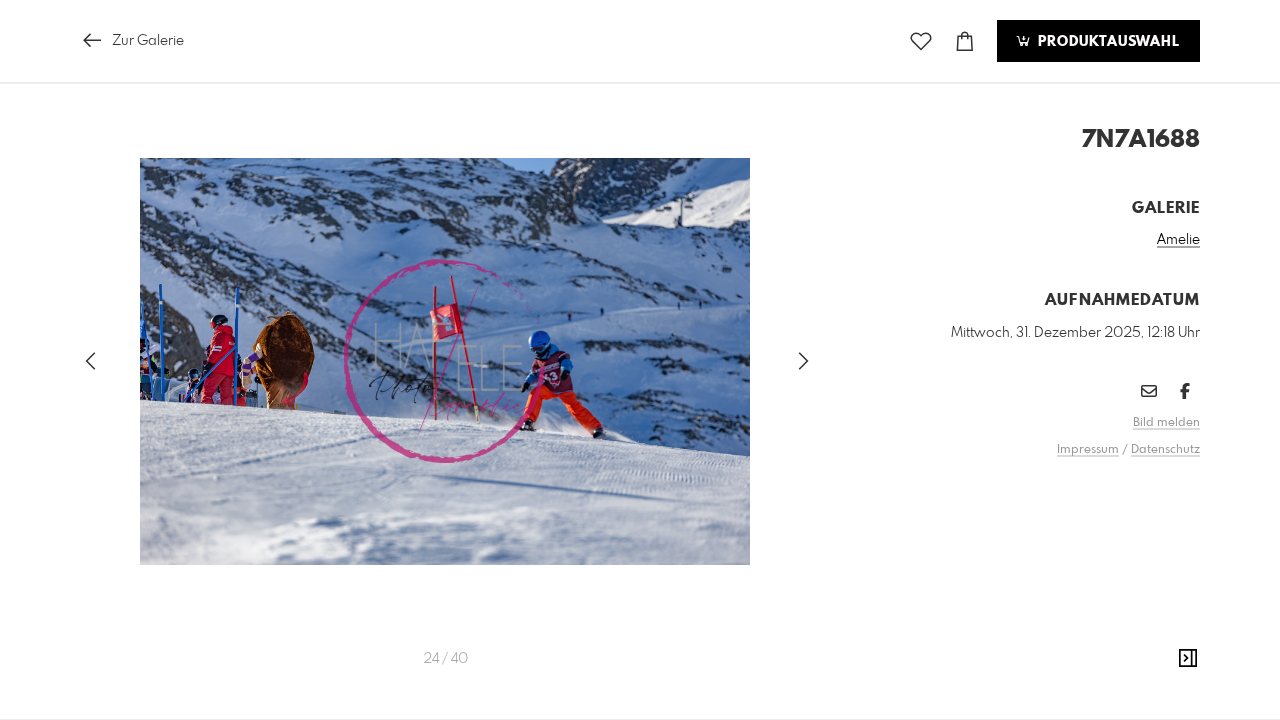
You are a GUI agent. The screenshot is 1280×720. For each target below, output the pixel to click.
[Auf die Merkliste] (921, 41)
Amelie (1178, 240)
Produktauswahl (1106, 42)
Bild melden (1166, 423)
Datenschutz (1165, 450)
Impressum (1088, 450)
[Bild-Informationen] (1188, 659)
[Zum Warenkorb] (965, 41)
